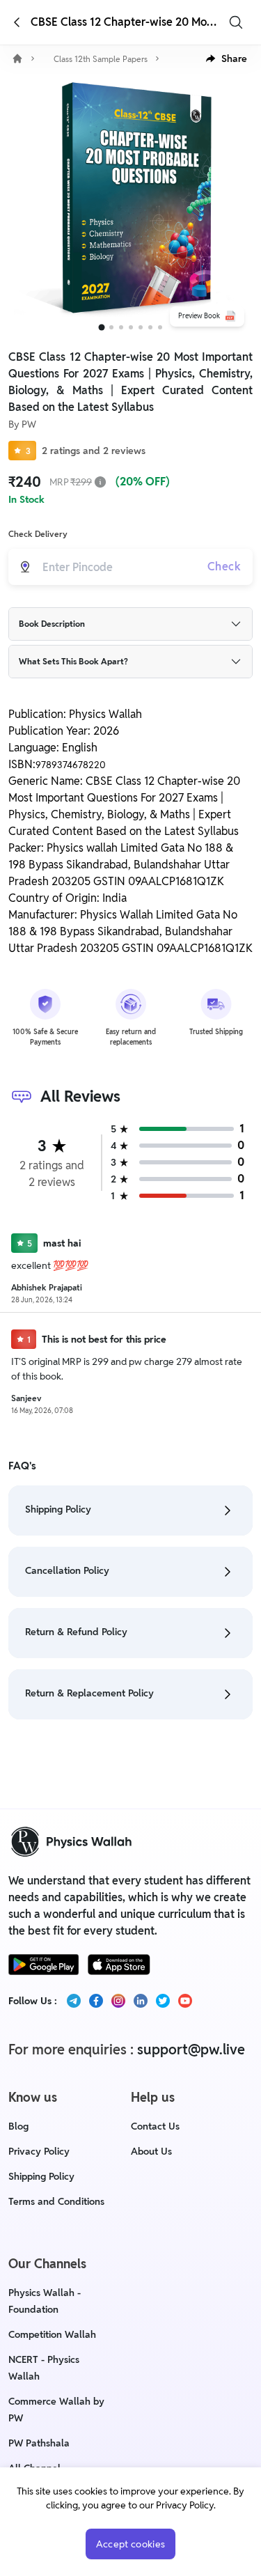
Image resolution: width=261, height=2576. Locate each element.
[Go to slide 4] (131, 327)
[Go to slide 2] (111, 327)
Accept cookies (131, 2544)
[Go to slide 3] (121, 327)
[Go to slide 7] (160, 327)
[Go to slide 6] (150, 327)
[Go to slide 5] (141, 327)
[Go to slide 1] (101, 328)
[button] (227, 58)
